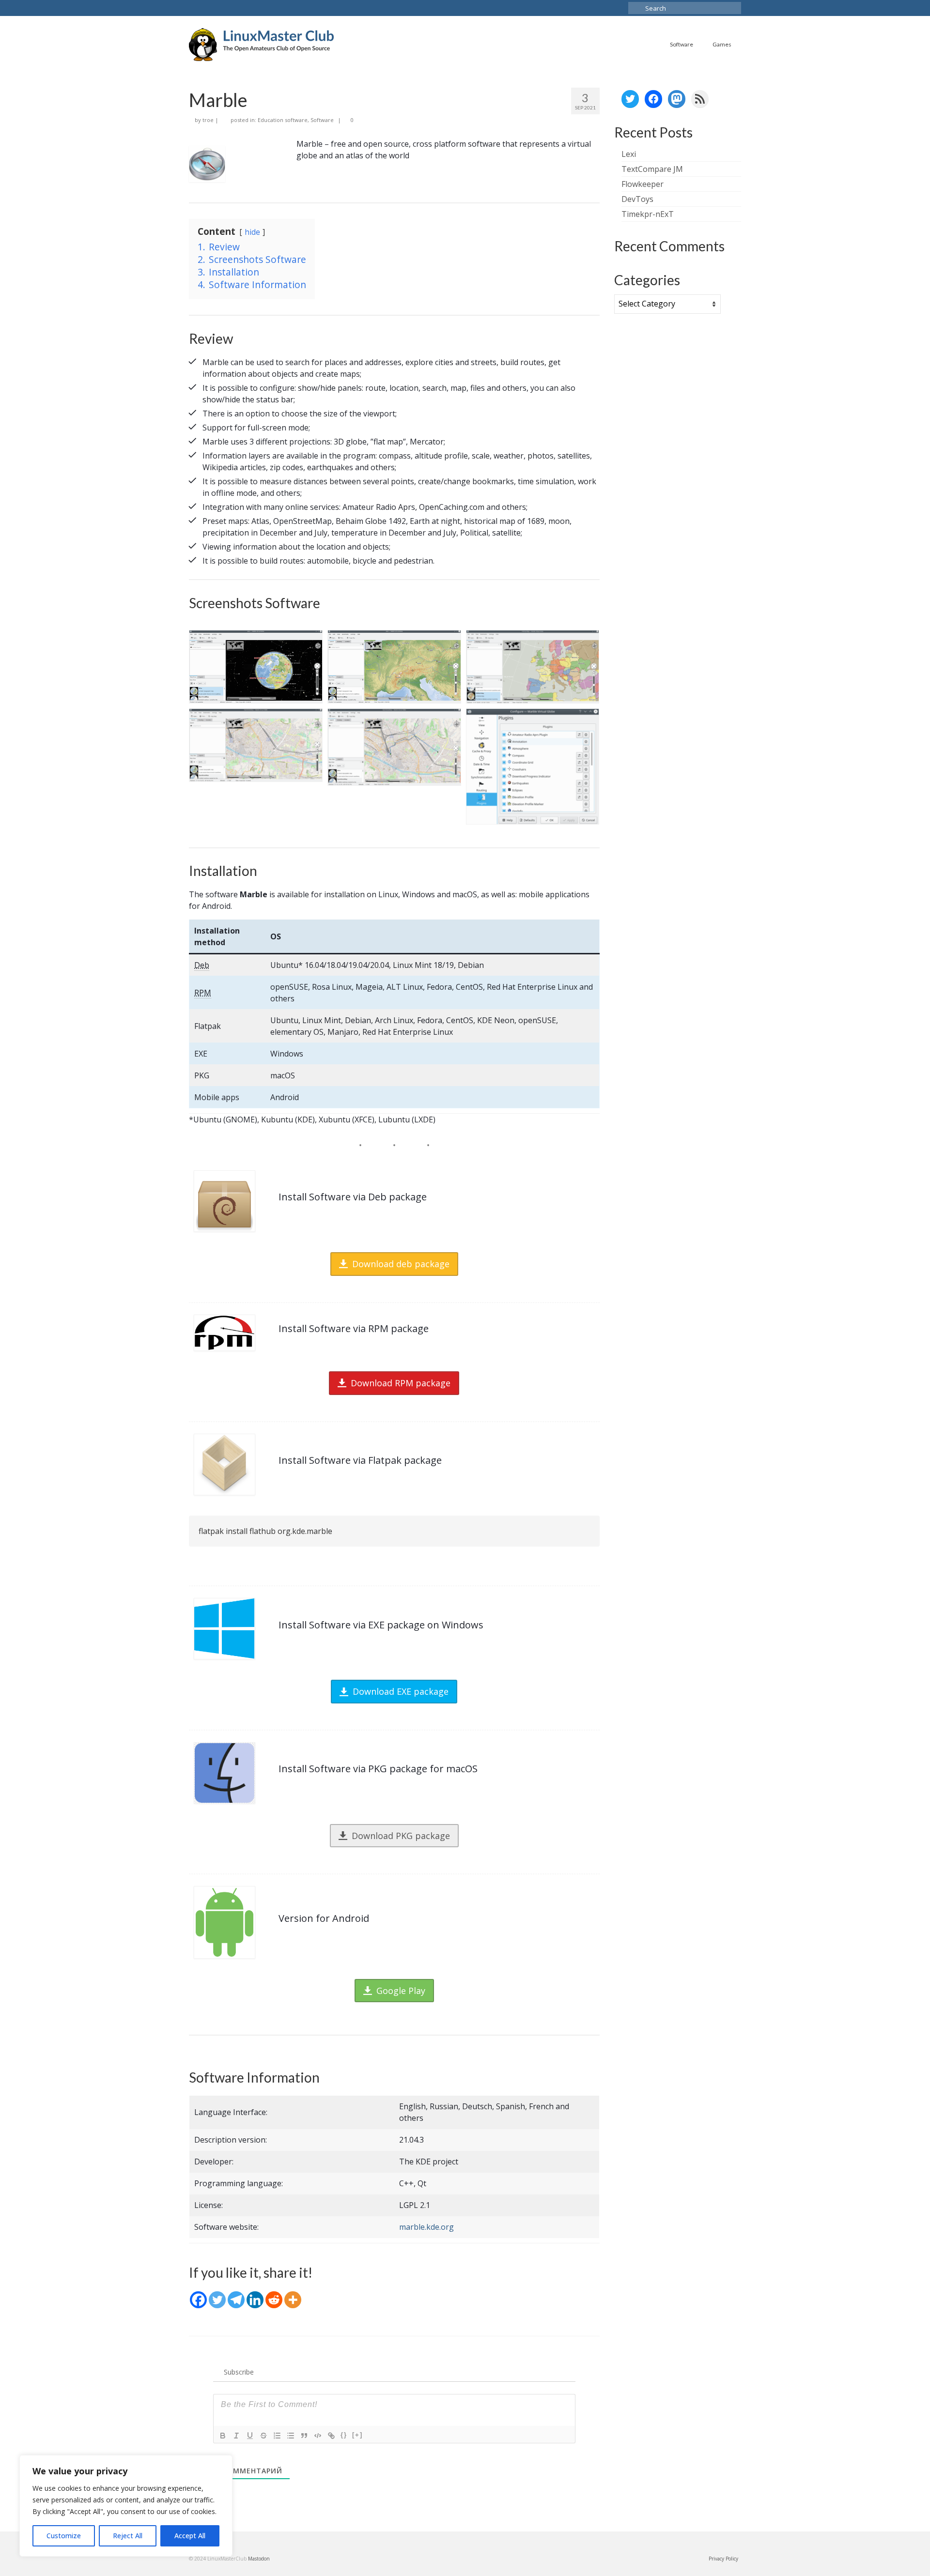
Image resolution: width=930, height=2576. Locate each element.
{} (344, 2435)
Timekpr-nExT (648, 214)
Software (322, 120)
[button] (256, 667)
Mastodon (259, 2559)
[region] (126, 2506)
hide (252, 232)
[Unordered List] (291, 2436)
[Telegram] (236, 2300)
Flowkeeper (643, 184)
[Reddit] (274, 2300)
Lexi (629, 154)
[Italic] (236, 2436)
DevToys (637, 199)
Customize (64, 2536)
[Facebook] (198, 2300)
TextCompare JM (652, 169)
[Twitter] (217, 2300)
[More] (293, 2300)
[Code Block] (318, 2436)
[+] (357, 2435)
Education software (283, 120)
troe (208, 120)
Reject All (128, 2536)
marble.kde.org (426, 2227)
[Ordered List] (277, 2436)
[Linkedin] (255, 2300)
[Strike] (263, 2436)
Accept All (190, 2536)
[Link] (331, 2436)
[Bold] (223, 2436)
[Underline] (250, 2436)
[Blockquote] (304, 2436)
